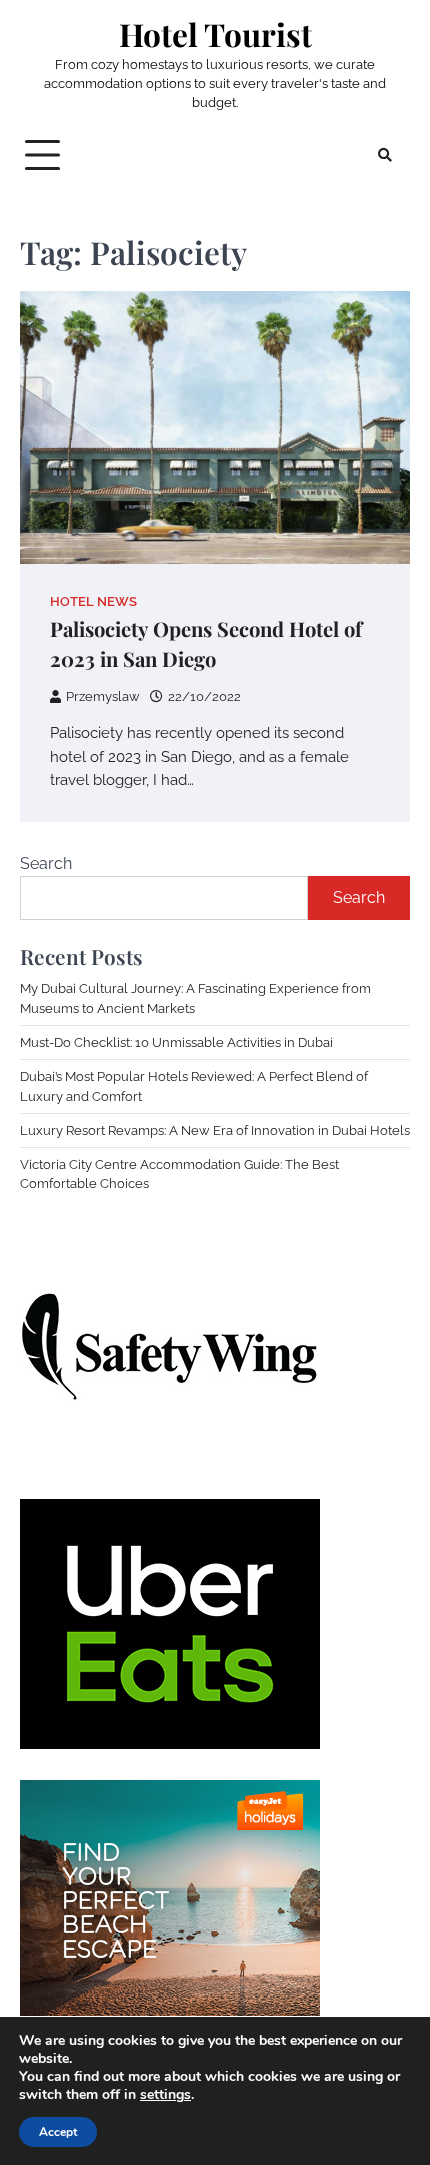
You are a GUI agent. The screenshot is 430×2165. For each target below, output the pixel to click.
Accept (58, 2132)
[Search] (385, 155)
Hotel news (93, 601)
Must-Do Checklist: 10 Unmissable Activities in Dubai (176, 1042)
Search (46, 863)
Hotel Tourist (215, 34)
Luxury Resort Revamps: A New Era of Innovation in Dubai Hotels (215, 1130)
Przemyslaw (103, 696)
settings (165, 2095)
